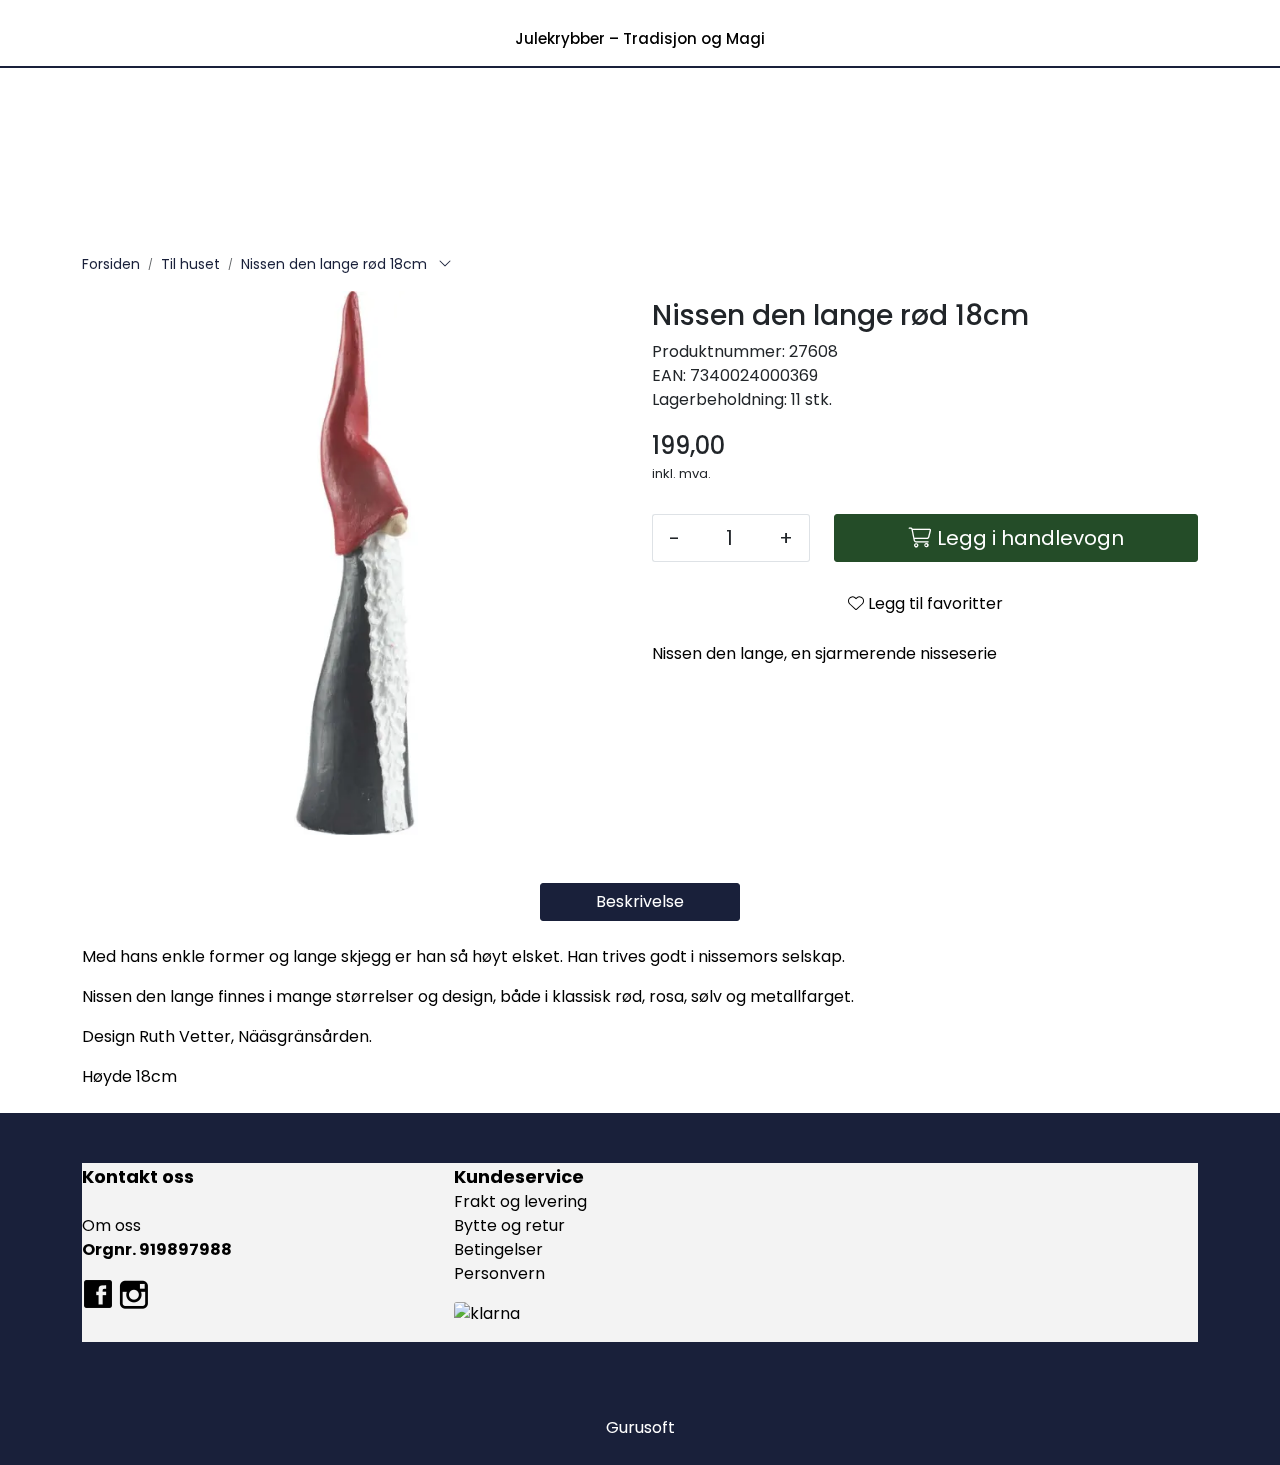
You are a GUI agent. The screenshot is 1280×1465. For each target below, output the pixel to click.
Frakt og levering (520, 1201)
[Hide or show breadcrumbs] (445, 265)
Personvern (499, 1273)
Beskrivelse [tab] (640, 901)
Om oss (111, 1225)
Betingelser (498, 1249)
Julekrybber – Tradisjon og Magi (640, 38)
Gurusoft (640, 1427)
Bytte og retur (509, 1225)
